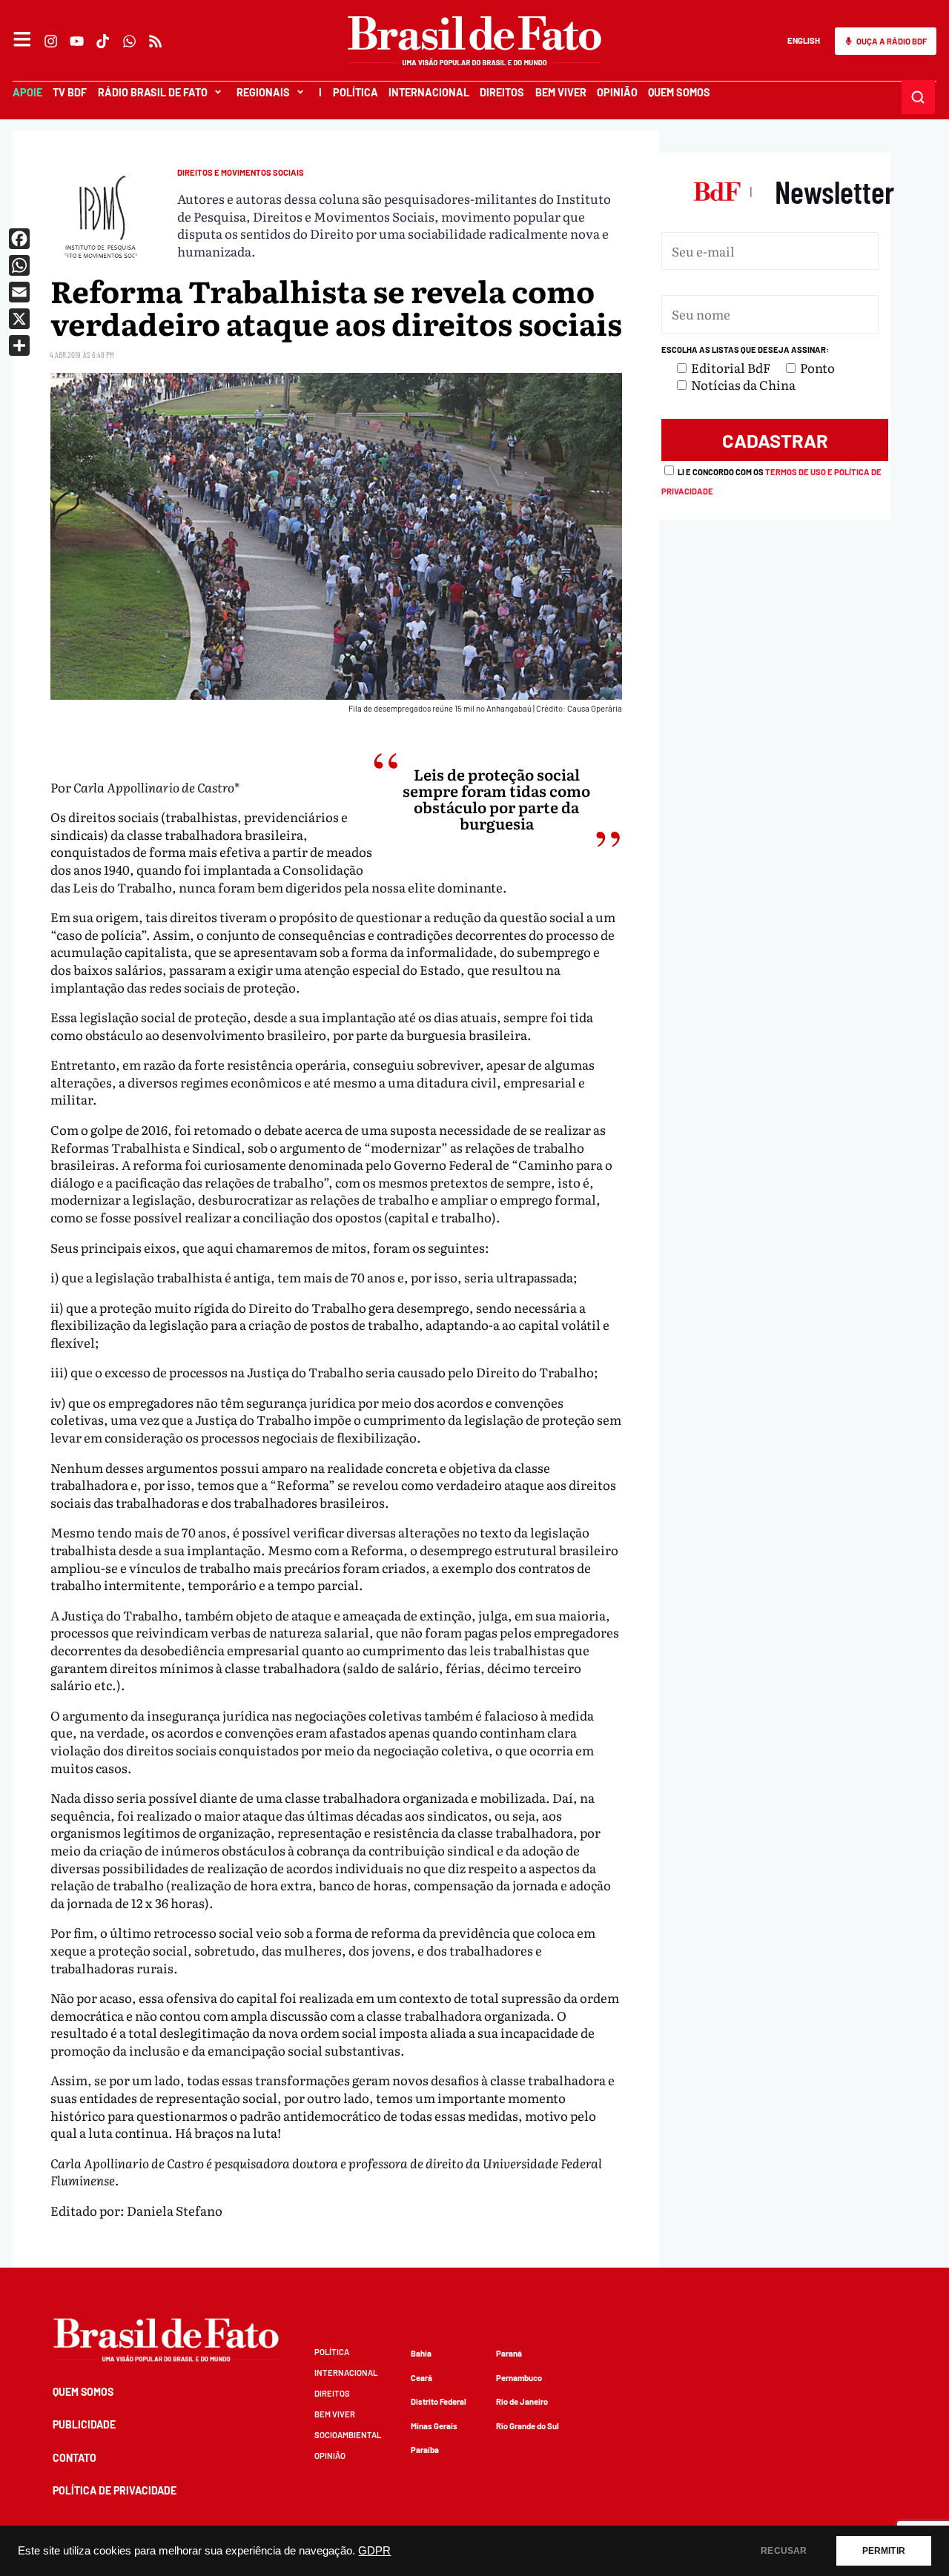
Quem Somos (679, 92)
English (804, 40)
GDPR (374, 2551)
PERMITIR (884, 2551)
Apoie (27, 92)
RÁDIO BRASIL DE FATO (153, 92)
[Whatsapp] (129, 41)
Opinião (617, 92)
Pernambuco (519, 2378)
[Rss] (155, 41)
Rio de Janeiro (522, 2401)
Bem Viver (560, 92)
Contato (75, 2458)
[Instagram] (51, 41)
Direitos (502, 92)
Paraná (509, 2353)
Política (355, 92)
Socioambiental (348, 2435)
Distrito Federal (439, 2401)
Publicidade (84, 2424)
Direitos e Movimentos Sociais (241, 172)
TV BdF (70, 92)
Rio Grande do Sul (528, 2426)
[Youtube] (77, 41)
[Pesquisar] (919, 97)
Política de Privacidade (115, 2490)
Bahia (421, 2353)
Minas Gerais (434, 2426)
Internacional (429, 92)
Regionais (263, 92)
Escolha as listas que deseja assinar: (745, 350)
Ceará (421, 2378)
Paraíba (425, 2450)
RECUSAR (784, 2551)
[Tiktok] (103, 41)
